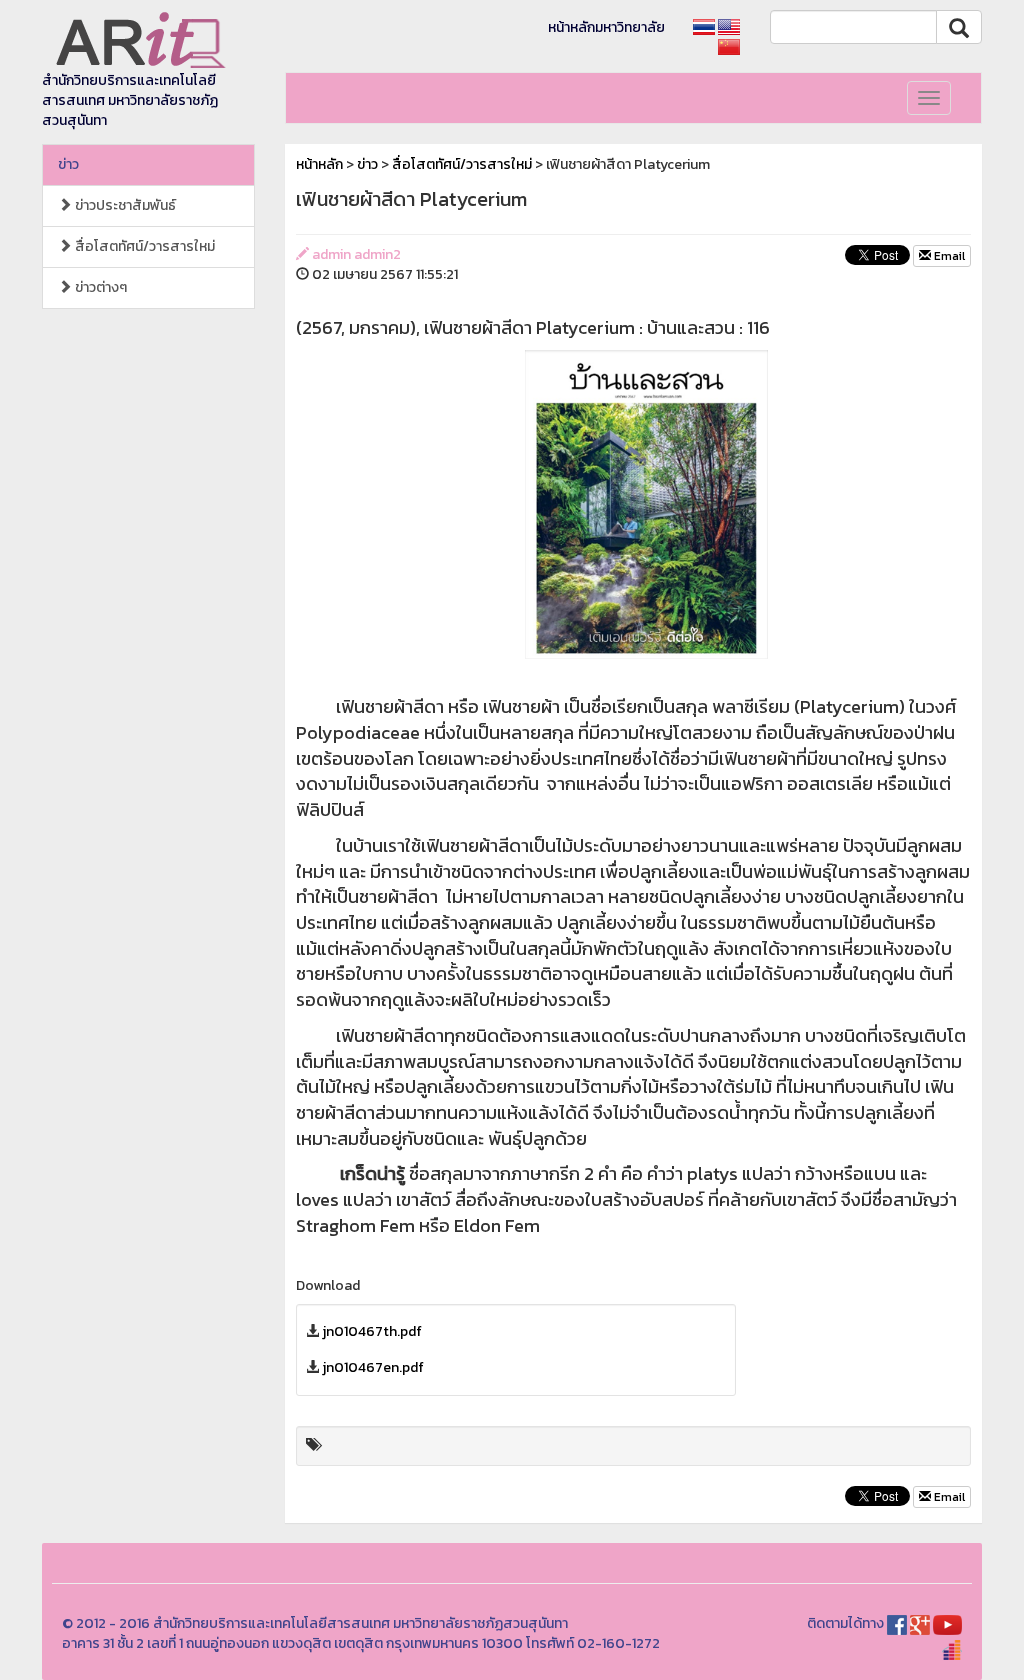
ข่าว (68, 164)
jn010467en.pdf (373, 1367)
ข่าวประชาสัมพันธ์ (124, 205)
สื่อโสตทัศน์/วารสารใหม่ (143, 246)
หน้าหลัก (319, 164)
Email (948, 256)
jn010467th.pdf (372, 1331)
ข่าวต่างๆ (99, 287)
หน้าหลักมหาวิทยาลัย (606, 27)
